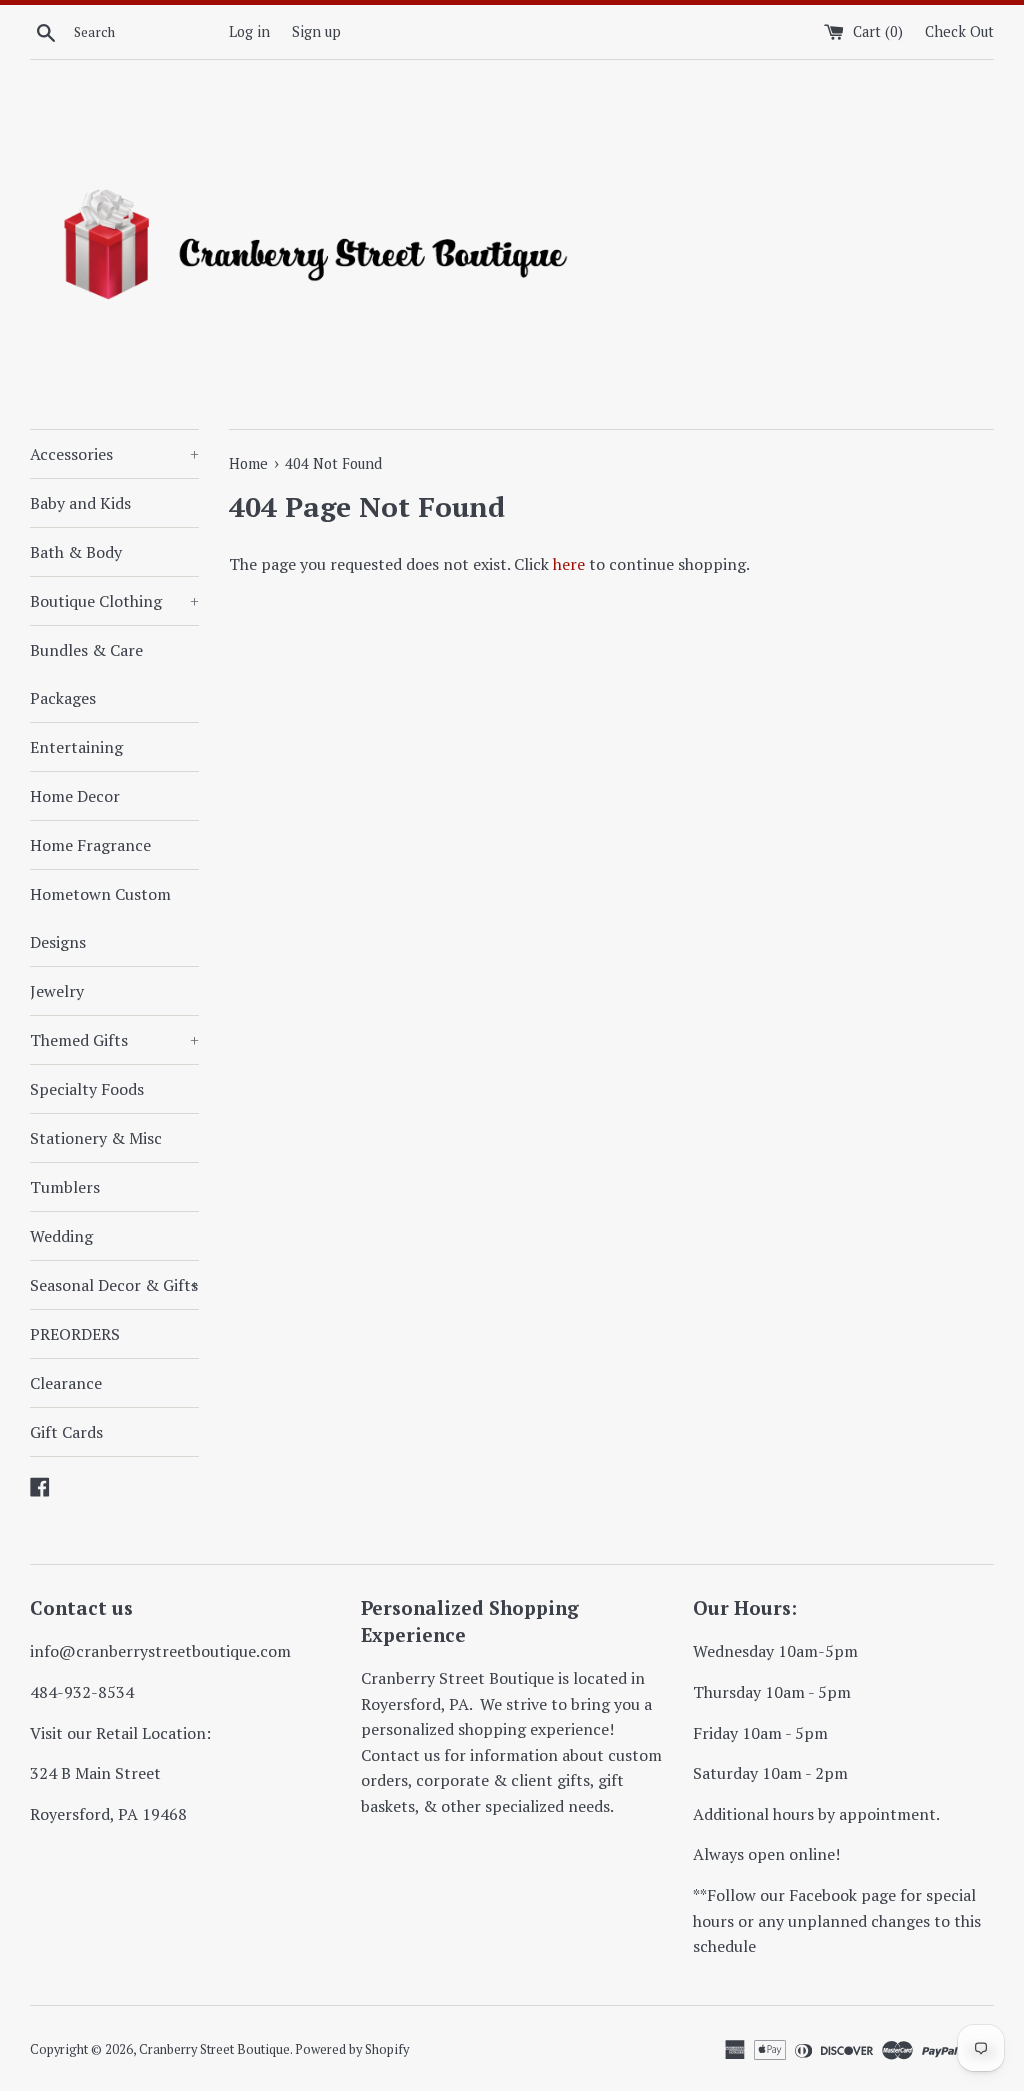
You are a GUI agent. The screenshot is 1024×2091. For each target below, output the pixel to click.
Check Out (959, 31)
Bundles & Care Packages (86, 674)
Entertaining (76, 747)
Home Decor (75, 796)
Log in (249, 31)
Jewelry (57, 991)
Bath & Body (76, 552)
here (569, 564)
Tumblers (65, 1187)
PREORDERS (75, 1334)
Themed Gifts (114, 1040)
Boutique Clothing (114, 601)
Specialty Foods (87, 1089)
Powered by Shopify (352, 2049)
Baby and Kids (80, 503)
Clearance (66, 1383)
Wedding (61, 1236)
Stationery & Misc (96, 1138)
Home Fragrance (90, 845)
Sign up (316, 31)
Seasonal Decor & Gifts (114, 1285)
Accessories (114, 454)
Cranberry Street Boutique (214, 2049)
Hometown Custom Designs (100, 918)
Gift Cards (66, 1432)
